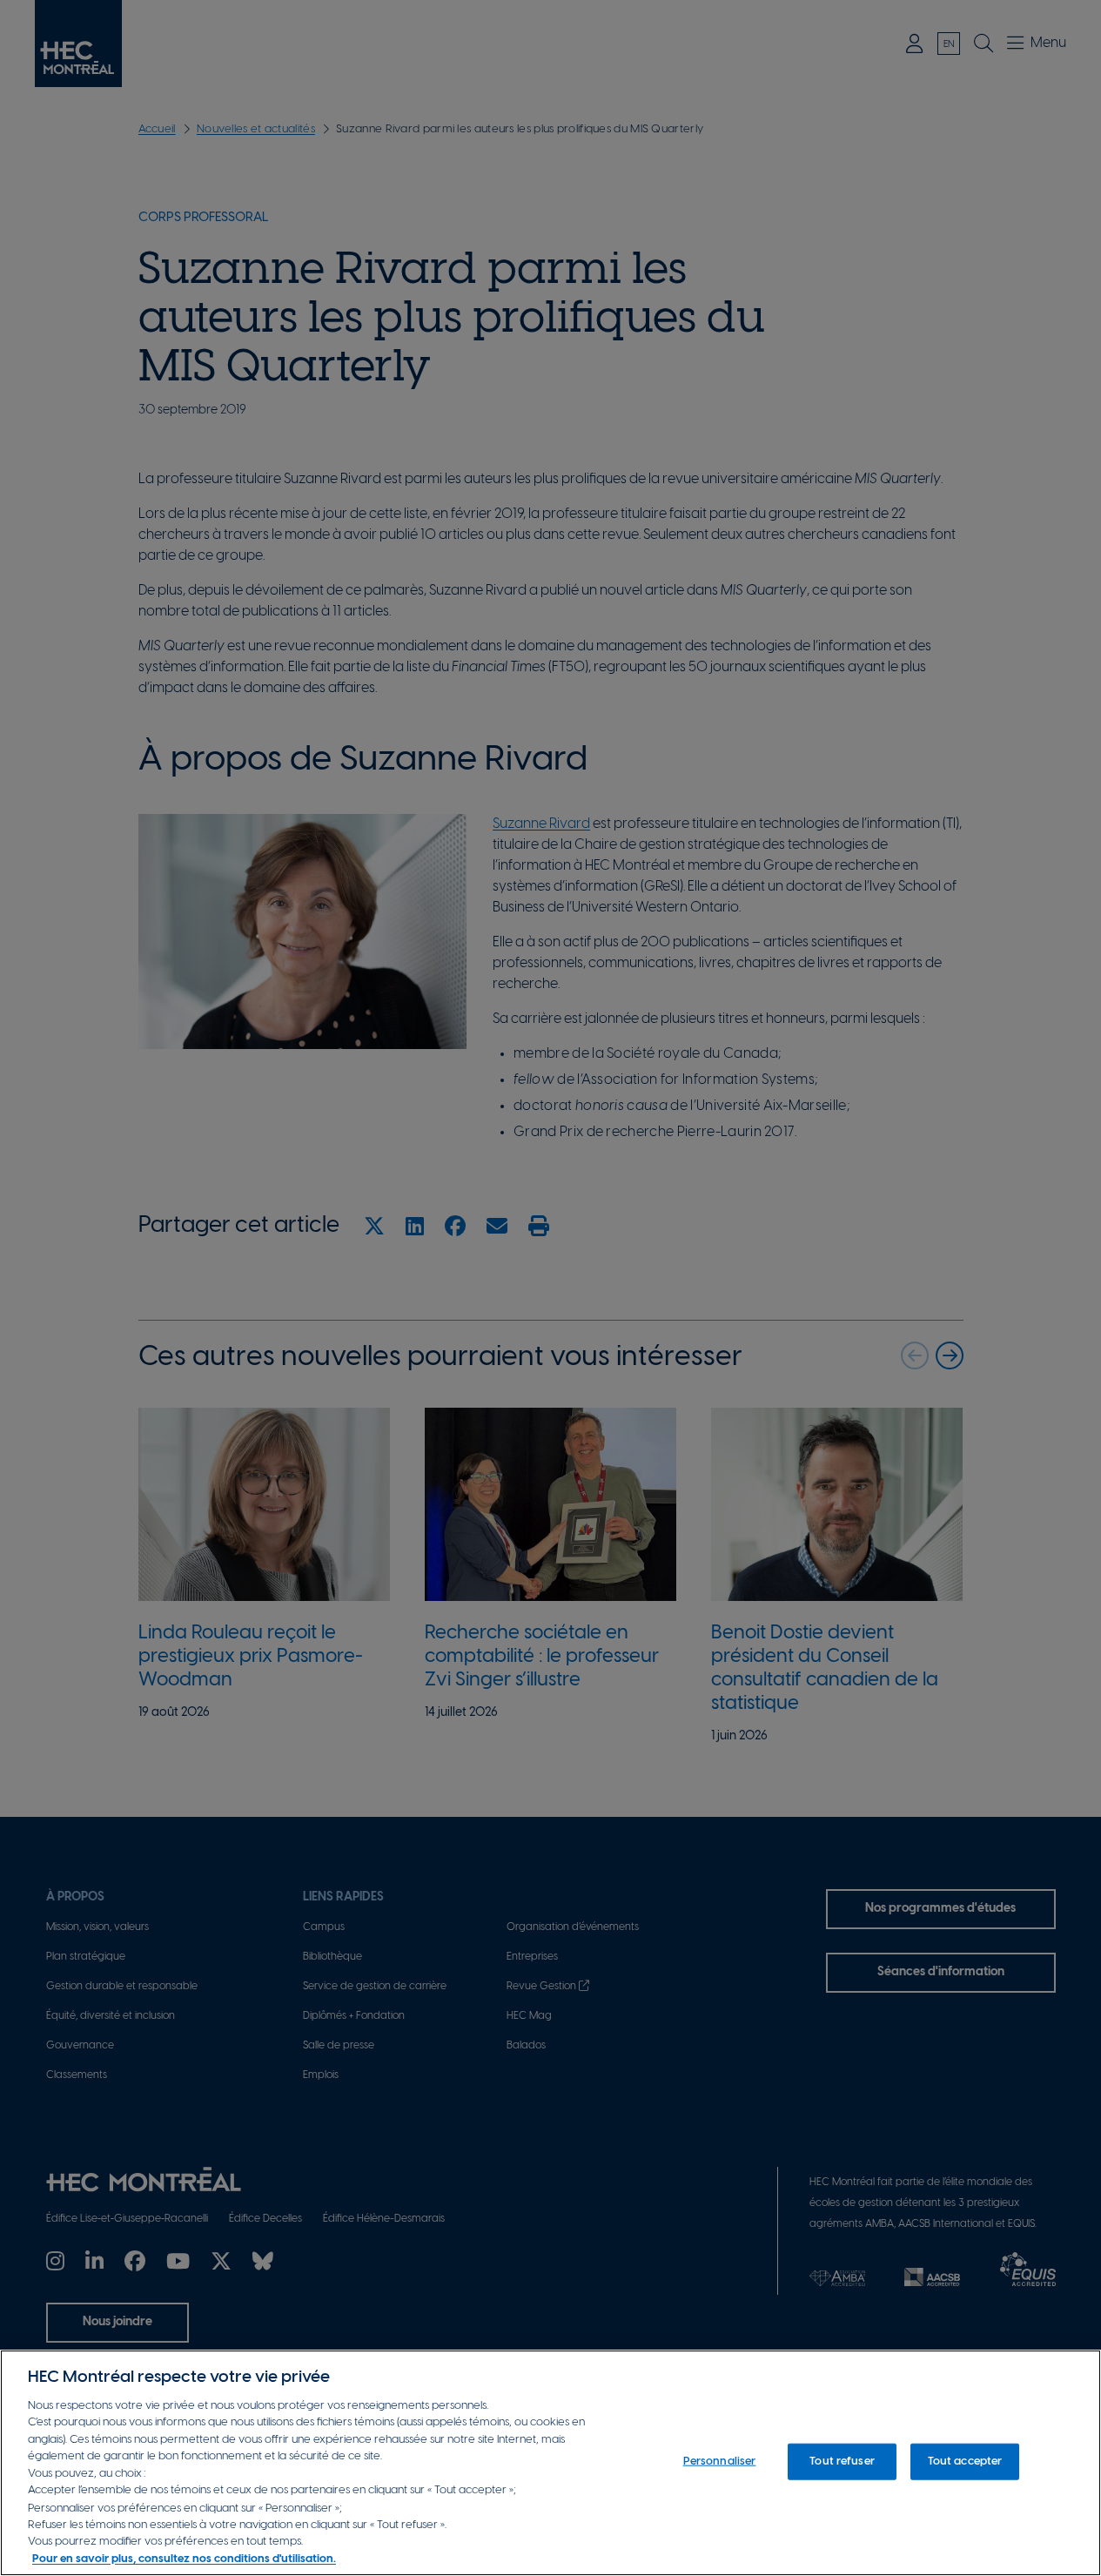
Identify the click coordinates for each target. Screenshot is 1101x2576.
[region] (550, 2463)
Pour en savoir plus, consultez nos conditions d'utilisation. (184, 2558)
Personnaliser (720, 2462)
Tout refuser (842, 2462)
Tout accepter (965, 2462)
